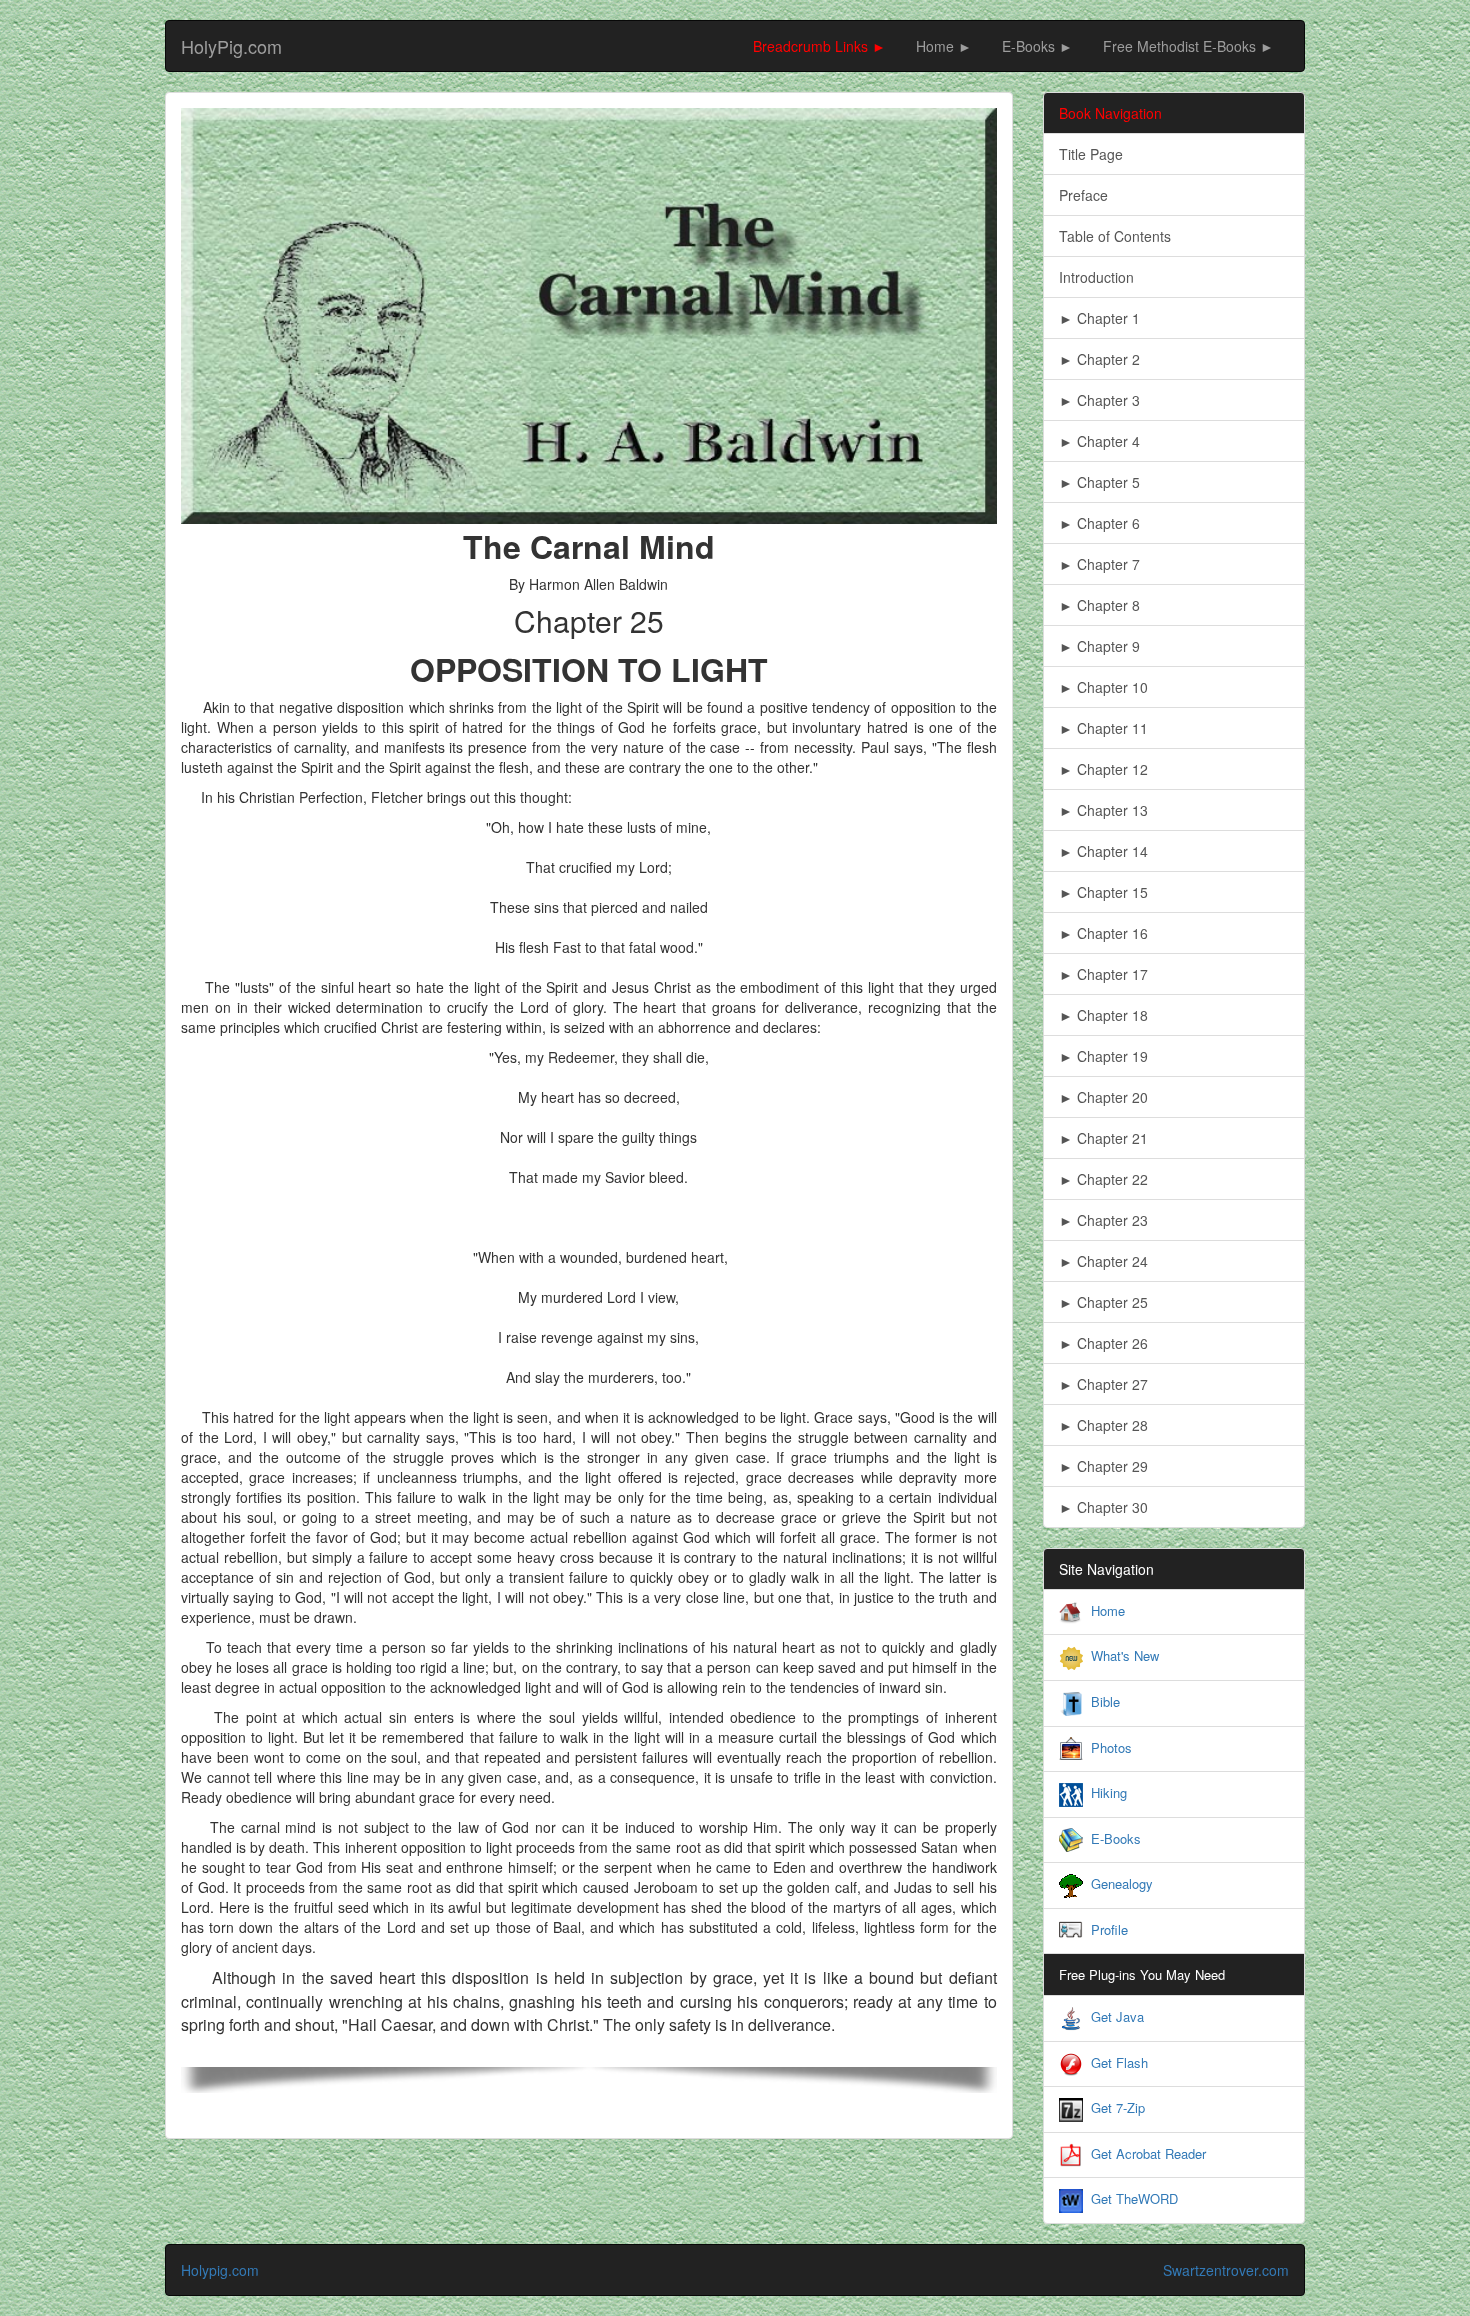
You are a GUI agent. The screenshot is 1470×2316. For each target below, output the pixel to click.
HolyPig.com (231, 46)
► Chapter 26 (1103, 1343)
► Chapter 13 (1103, 810)
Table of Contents (1115, 236)
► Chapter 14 (1103, 851)
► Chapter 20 (1103, 1097)
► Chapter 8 (1099, 605)
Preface (1083, 195)
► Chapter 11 (1103, 728)
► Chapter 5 (1099, 482)
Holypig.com (220, 2270)
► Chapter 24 (1103, 1261)
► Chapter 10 (1103, 687)
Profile (1109, 1929)
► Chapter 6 (1099, 523)
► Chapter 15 (1103, 892)
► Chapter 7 (1099, 564)
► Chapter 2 (1099, 359)
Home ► (944, 46)
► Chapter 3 (1099, 400)
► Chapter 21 (1103, 1138)
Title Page (1091, 154)
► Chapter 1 (1099, 318)
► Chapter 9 (1099, 646)
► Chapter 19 (1103, 1056)
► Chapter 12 (1103, 769)
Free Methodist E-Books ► (1188, 46)
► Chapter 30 (1103, 1507)
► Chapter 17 (1103, 974)
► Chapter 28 (1103, 1425)
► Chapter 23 (1103, 1220)
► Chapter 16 (1103, 933)
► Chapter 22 (1103, 1179)
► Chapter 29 (1103, 1466)
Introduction (1096, 277)
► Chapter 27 (1103, 1384)
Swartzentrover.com (1226, 2270)
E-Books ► (1037, 46)
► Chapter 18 (1103, 1015)
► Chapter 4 (1099, 441)
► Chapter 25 (1103, 1302)
